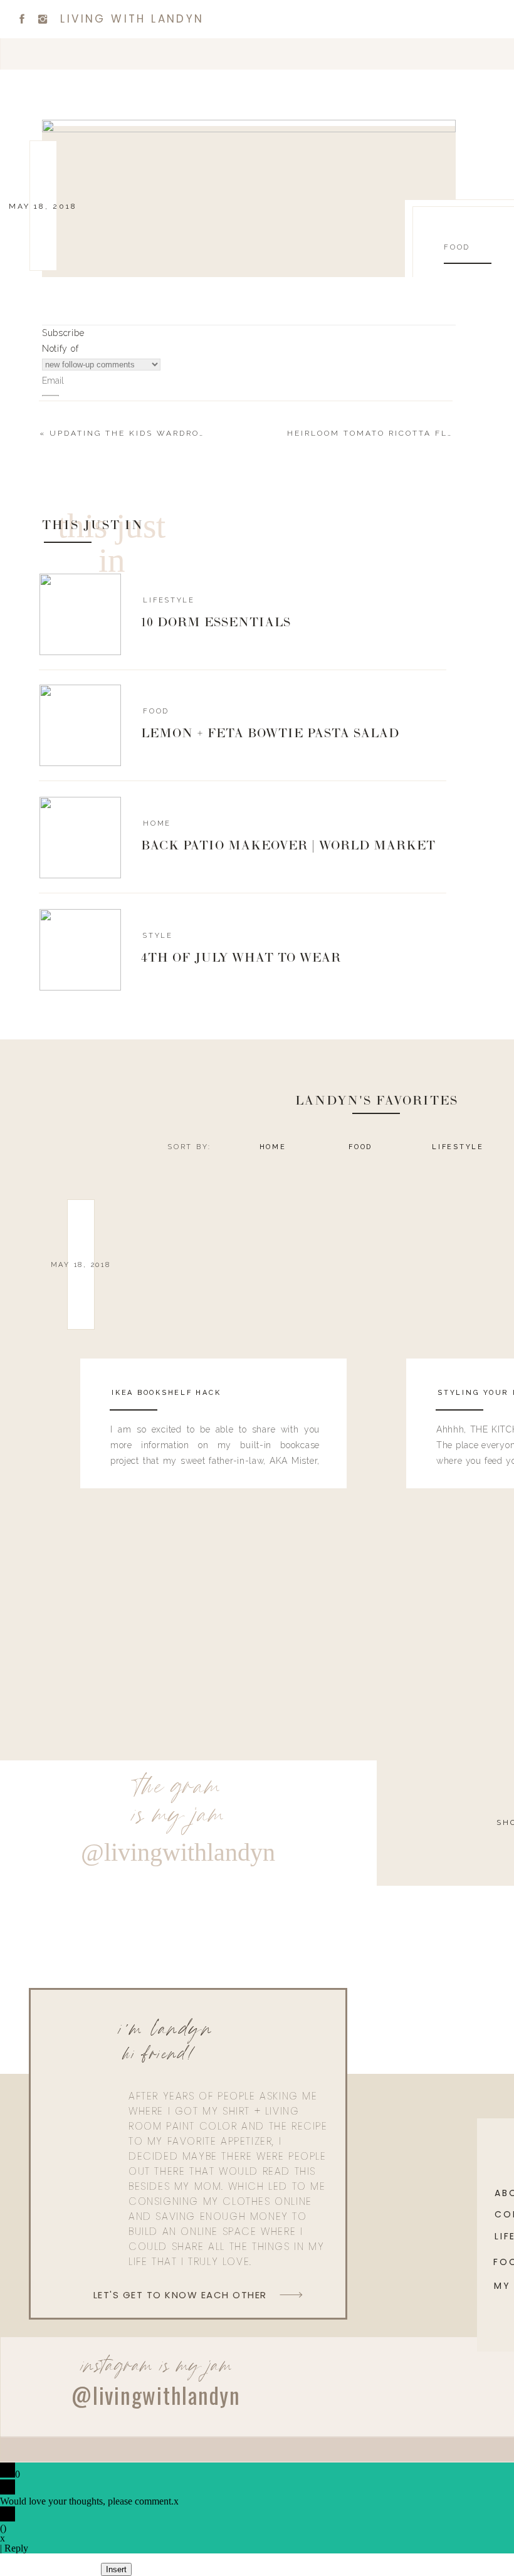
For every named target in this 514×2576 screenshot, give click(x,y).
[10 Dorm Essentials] (80, 614)
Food (457, 247)
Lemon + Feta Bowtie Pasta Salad (270, 734)
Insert (116, 2569)
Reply (16, 2548)
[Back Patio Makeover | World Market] (80, 838)
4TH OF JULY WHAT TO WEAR (241, 959)
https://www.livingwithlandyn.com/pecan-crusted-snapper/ (202, 1083)
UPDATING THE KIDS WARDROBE (131, 433)
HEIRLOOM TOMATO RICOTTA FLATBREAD (390, 433)
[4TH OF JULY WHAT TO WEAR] (80, 950)
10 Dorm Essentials (216, 623)
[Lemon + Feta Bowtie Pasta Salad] (80, 725)
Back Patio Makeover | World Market (288, 846)
